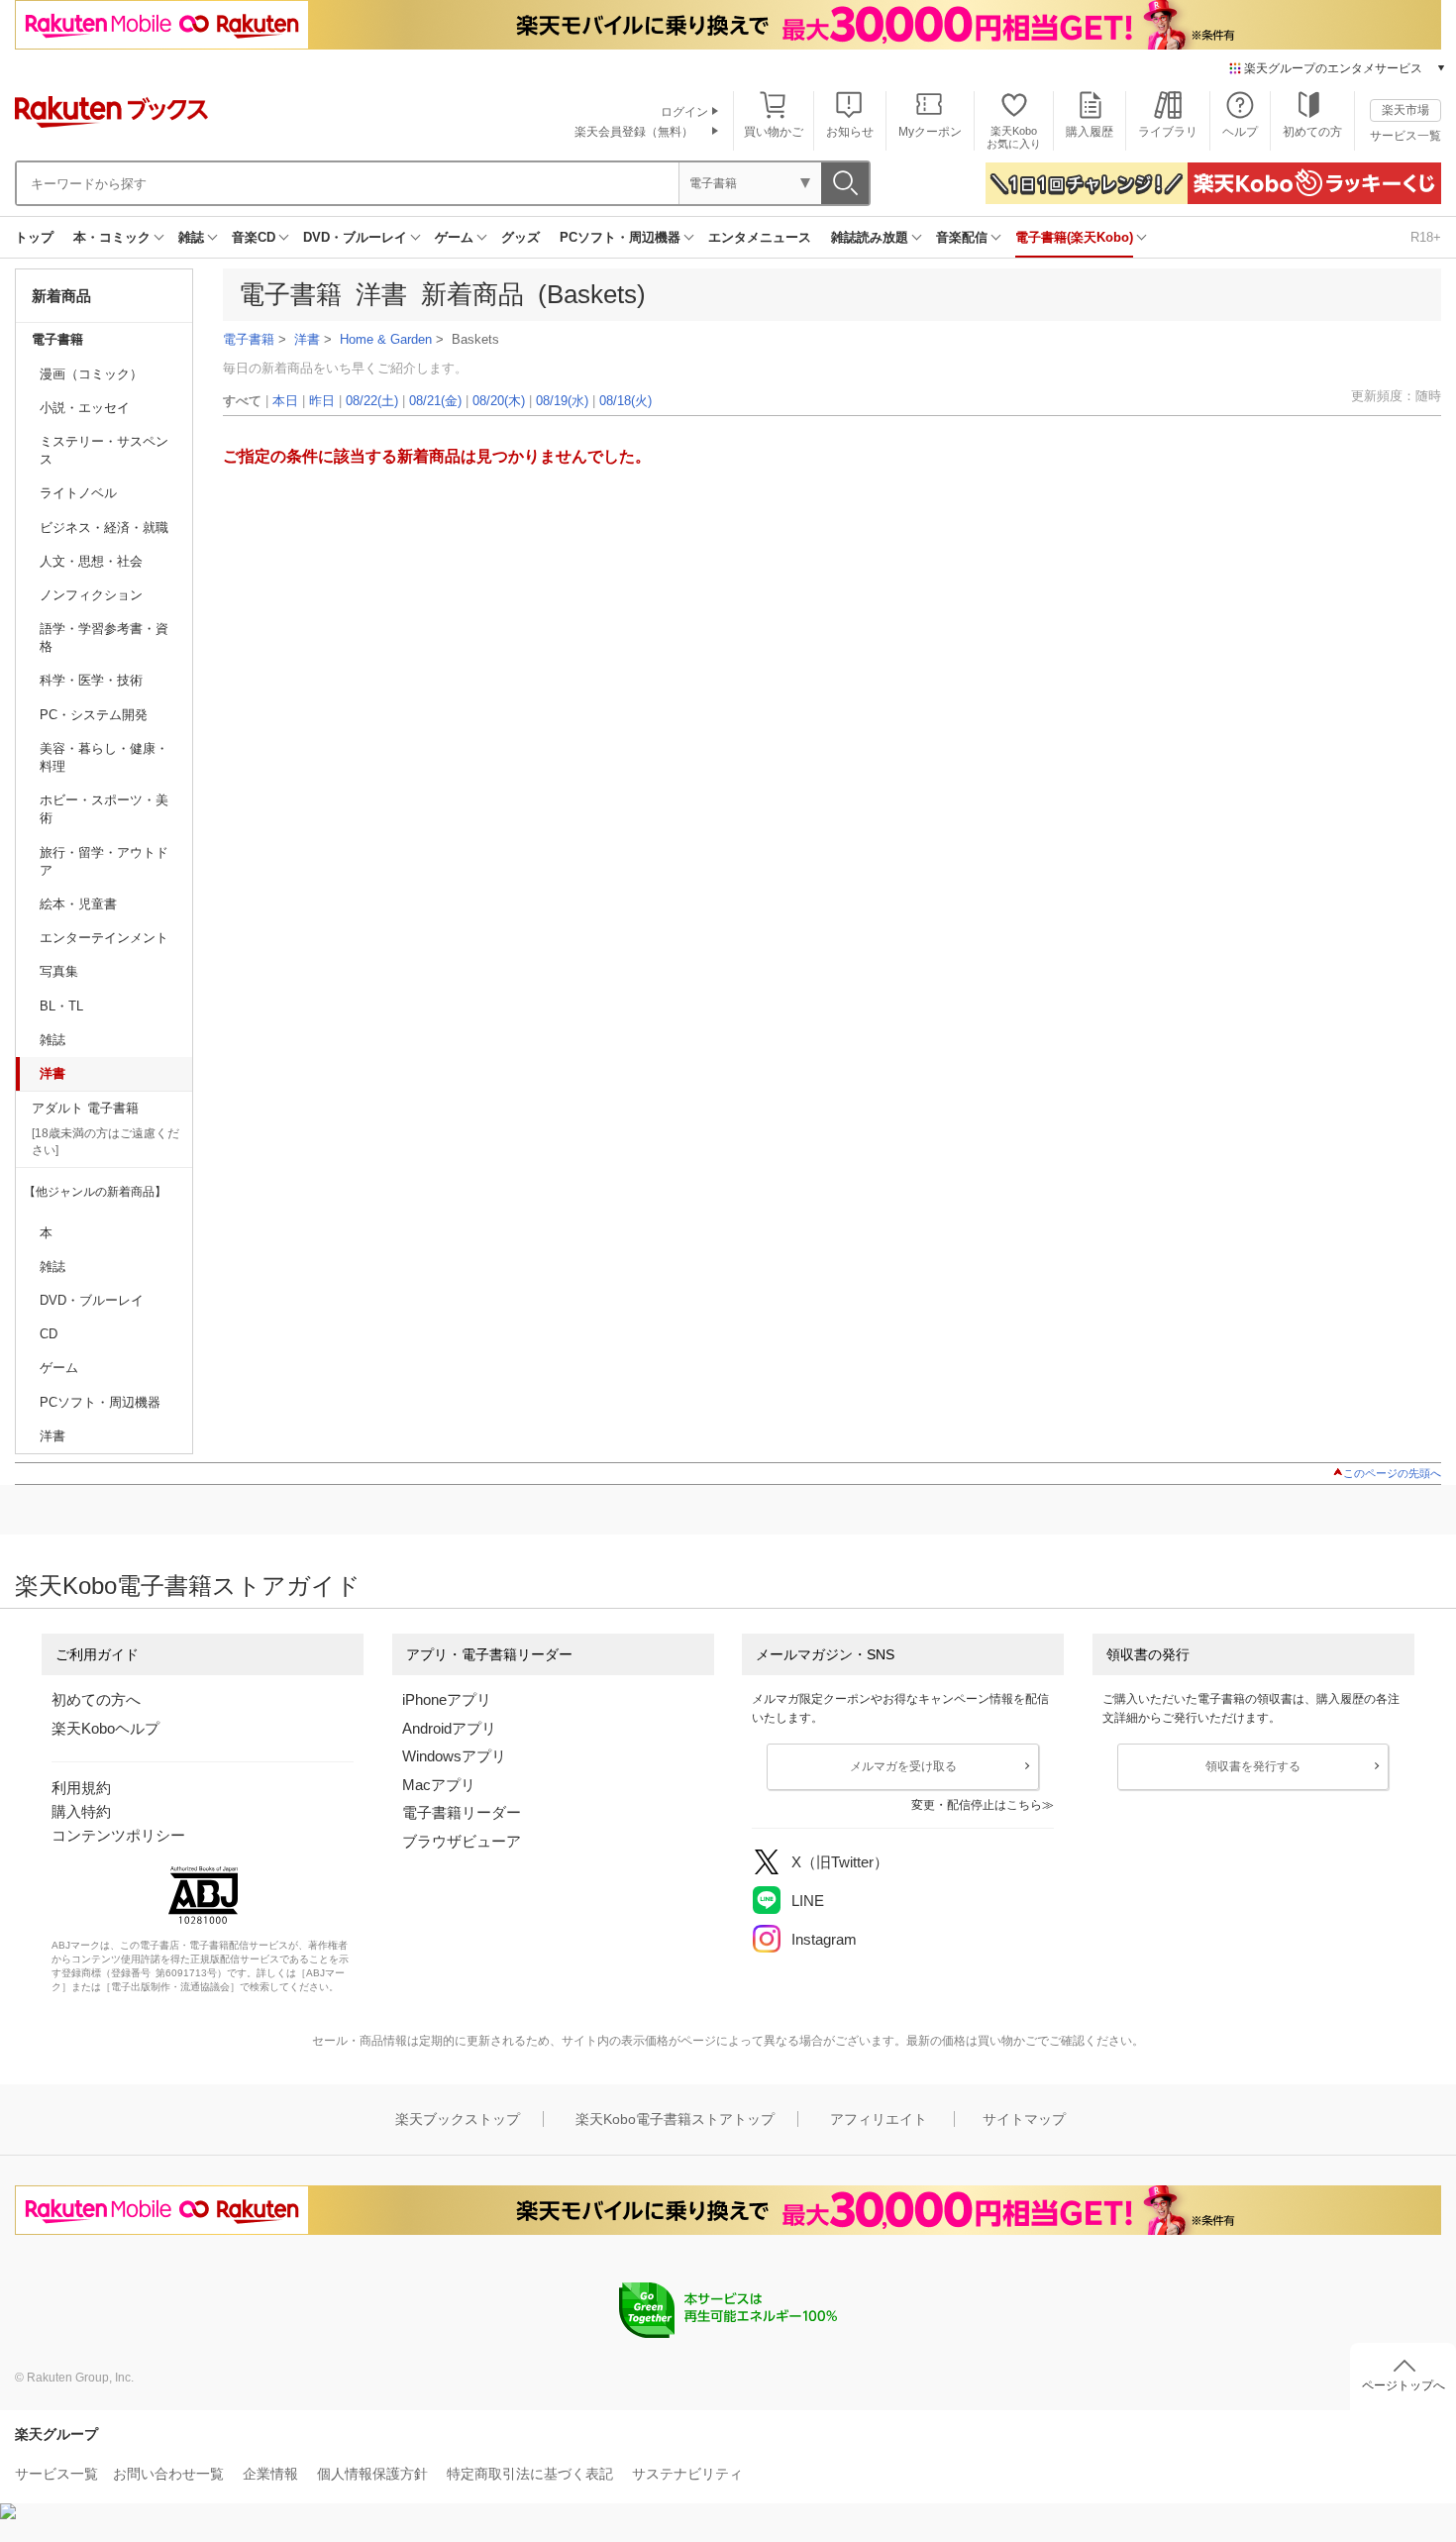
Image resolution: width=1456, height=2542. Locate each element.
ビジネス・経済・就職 (104, 528)
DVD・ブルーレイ (355, 237)
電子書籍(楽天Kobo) (1074, 237)
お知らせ (850, 132)
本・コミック (112, 237)
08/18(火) (625, 401)
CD (49, 1334)
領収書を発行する (1253, 1766)
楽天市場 (1405, 110)
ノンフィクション (91, 595)
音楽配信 (962, 237)
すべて (242, 401)
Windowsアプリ (454, 1756)
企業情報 (270, 2474)
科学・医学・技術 (91, 680)
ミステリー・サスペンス (104, 450)
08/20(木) (499, 401)
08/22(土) (372, 401)
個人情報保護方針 (372, 2474)
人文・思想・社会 (91, 561)
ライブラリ (1168, 132)
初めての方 (1312, 132)
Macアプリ (439, 1785)
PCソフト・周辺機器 (620, 237)
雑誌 (191, 237)
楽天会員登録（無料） (634, 132)
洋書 (52, 1073)
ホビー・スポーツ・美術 (104, 809)
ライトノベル (78, 493)
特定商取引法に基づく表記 (530, 2474)
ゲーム (454, 237)
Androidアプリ (449, 1728)
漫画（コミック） (91, 374)
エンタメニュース (760, 237)
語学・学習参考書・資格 (104, 637)
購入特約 (81, 1811)
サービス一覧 (1405, 136)
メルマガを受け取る (903, 1766)
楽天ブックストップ (458, 2119)
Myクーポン (930, 132)
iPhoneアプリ (447, 1699)
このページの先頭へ (1392, 1473)
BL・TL (61, 1006)
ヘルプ (1240, 132)
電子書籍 (57, 339)
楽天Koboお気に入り (1014, 137)
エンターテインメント (104, 938)
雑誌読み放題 (870, 237)
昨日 (322, 401)
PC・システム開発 (94, 715)
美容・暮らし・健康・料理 (104, 757)
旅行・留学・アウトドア (104, 861)
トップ (34, 237)
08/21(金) (435, 401)
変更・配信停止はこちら (977, 1805)
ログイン (684, 112)
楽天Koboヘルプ (105, 1728)
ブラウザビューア (462, 1841)
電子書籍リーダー (462, 1812)
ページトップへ (1404, 2385)
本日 (285, 401)
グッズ (520, 237)
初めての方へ (96, 1699)
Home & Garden (386, 339)
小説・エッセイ (85, 408)
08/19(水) (562, 401)
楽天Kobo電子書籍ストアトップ (675, 2119)
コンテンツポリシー (118, 1835)
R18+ (1426, 237)
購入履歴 (1090, 132)
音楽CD (254, 237)
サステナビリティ (687, 2474)
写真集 (59, 971)
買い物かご (774, 132)
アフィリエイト (879, 2119)
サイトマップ (1024, 2119)
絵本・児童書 (78, 904)
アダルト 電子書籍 (85, 1108)
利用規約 (81, 1788)
